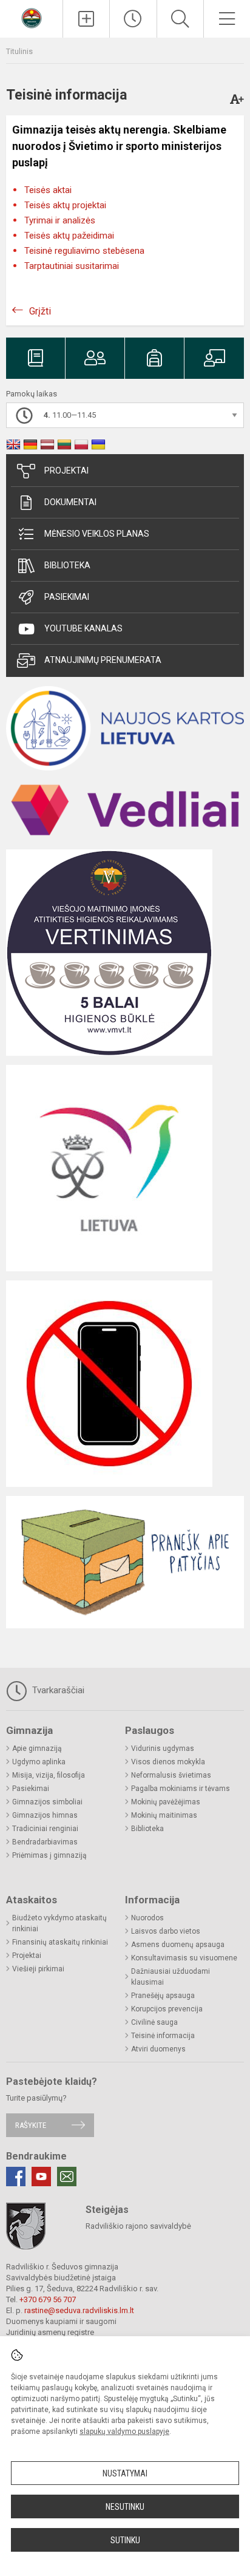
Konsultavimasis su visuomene (184, 1958)
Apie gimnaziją (37, 1748)
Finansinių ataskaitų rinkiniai (60, 1942)
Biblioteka (67, 565)
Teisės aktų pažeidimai (69, 236)
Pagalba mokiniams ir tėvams (181, 1789)
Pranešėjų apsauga (163, 1996)
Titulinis (19, 51)
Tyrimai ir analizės (60, 220)
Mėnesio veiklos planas (97, 534)
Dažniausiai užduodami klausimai (171, 1977)
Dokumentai (70, 502)
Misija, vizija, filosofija (49, 1775)
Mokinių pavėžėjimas (166, 1802)
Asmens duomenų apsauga (178, 1945)
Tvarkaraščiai (57, 1690)
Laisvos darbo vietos (166, 1931)
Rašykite (31, 2125)
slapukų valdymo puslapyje (124, 2432)
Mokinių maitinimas (164, 1815)
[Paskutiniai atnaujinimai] (133, 19)
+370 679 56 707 (48, 2299)
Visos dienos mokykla (168, 1762)
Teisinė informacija (163, 2036)
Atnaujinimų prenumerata (103, 660)
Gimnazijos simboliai (47, 1802)
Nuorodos (147, 1918)
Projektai (66, 471)
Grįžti (40, 311)
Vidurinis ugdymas (163, 1748)
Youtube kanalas (83, 628)
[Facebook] (16, 2177)
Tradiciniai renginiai (45, 1829)
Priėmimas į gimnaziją (49, 1855)
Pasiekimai (67, 597)
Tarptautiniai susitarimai (72, 266)
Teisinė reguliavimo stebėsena (84, 251)
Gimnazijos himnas (45, 1815)
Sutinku (125, 2540)
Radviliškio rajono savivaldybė (138, 2226)
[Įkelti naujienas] (86, 19)
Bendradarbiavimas (45, 1842)
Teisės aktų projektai (65, 205)
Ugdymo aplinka (39, 1762)
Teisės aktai (48, 190)
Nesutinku (125, 2507)
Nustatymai (125, 2473)
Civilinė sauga (154, 2022)
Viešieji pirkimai (38, 1969)
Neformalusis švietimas (171, 1775)
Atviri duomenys (158, 2049)
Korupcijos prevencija (167, 2009)
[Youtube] (41, 2177)
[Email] (67, 2177)
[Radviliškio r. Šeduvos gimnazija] (32, 17)
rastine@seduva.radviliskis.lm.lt (79, 2310)
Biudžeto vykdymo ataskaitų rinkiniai (59, 1923)
